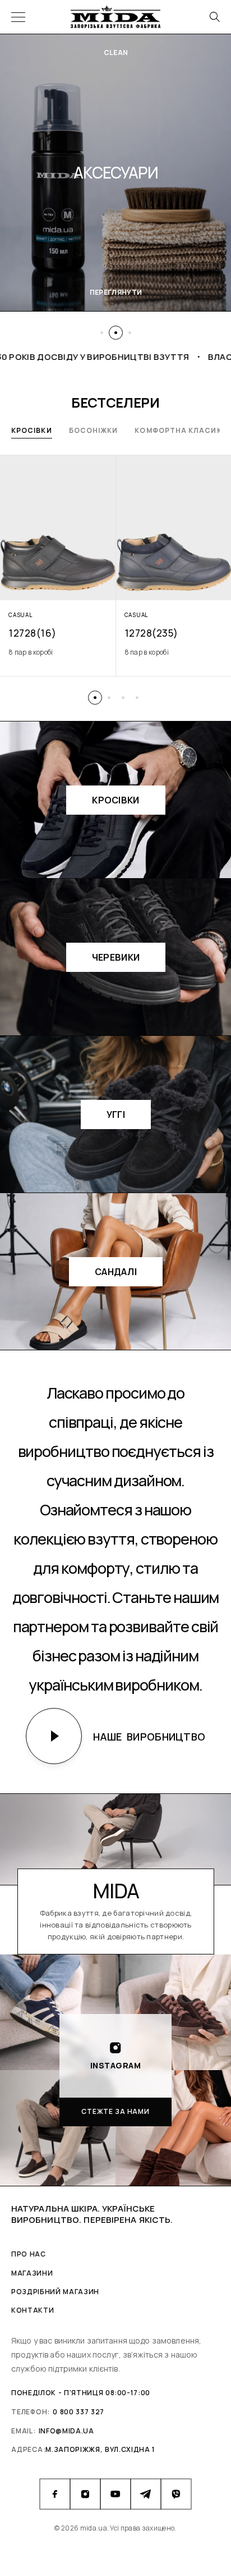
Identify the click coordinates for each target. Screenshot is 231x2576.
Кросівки (32, 430)
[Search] (214, 17)
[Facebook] (55, 2494)
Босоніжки (94, 430)
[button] (102, 333)
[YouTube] (115, 2494)
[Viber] (176, 2494)
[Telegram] (146, 2494)
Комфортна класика (181, 430)
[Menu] (18, 17)
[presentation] (58, 652)
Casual (20, 615)
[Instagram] (85, 2494)
